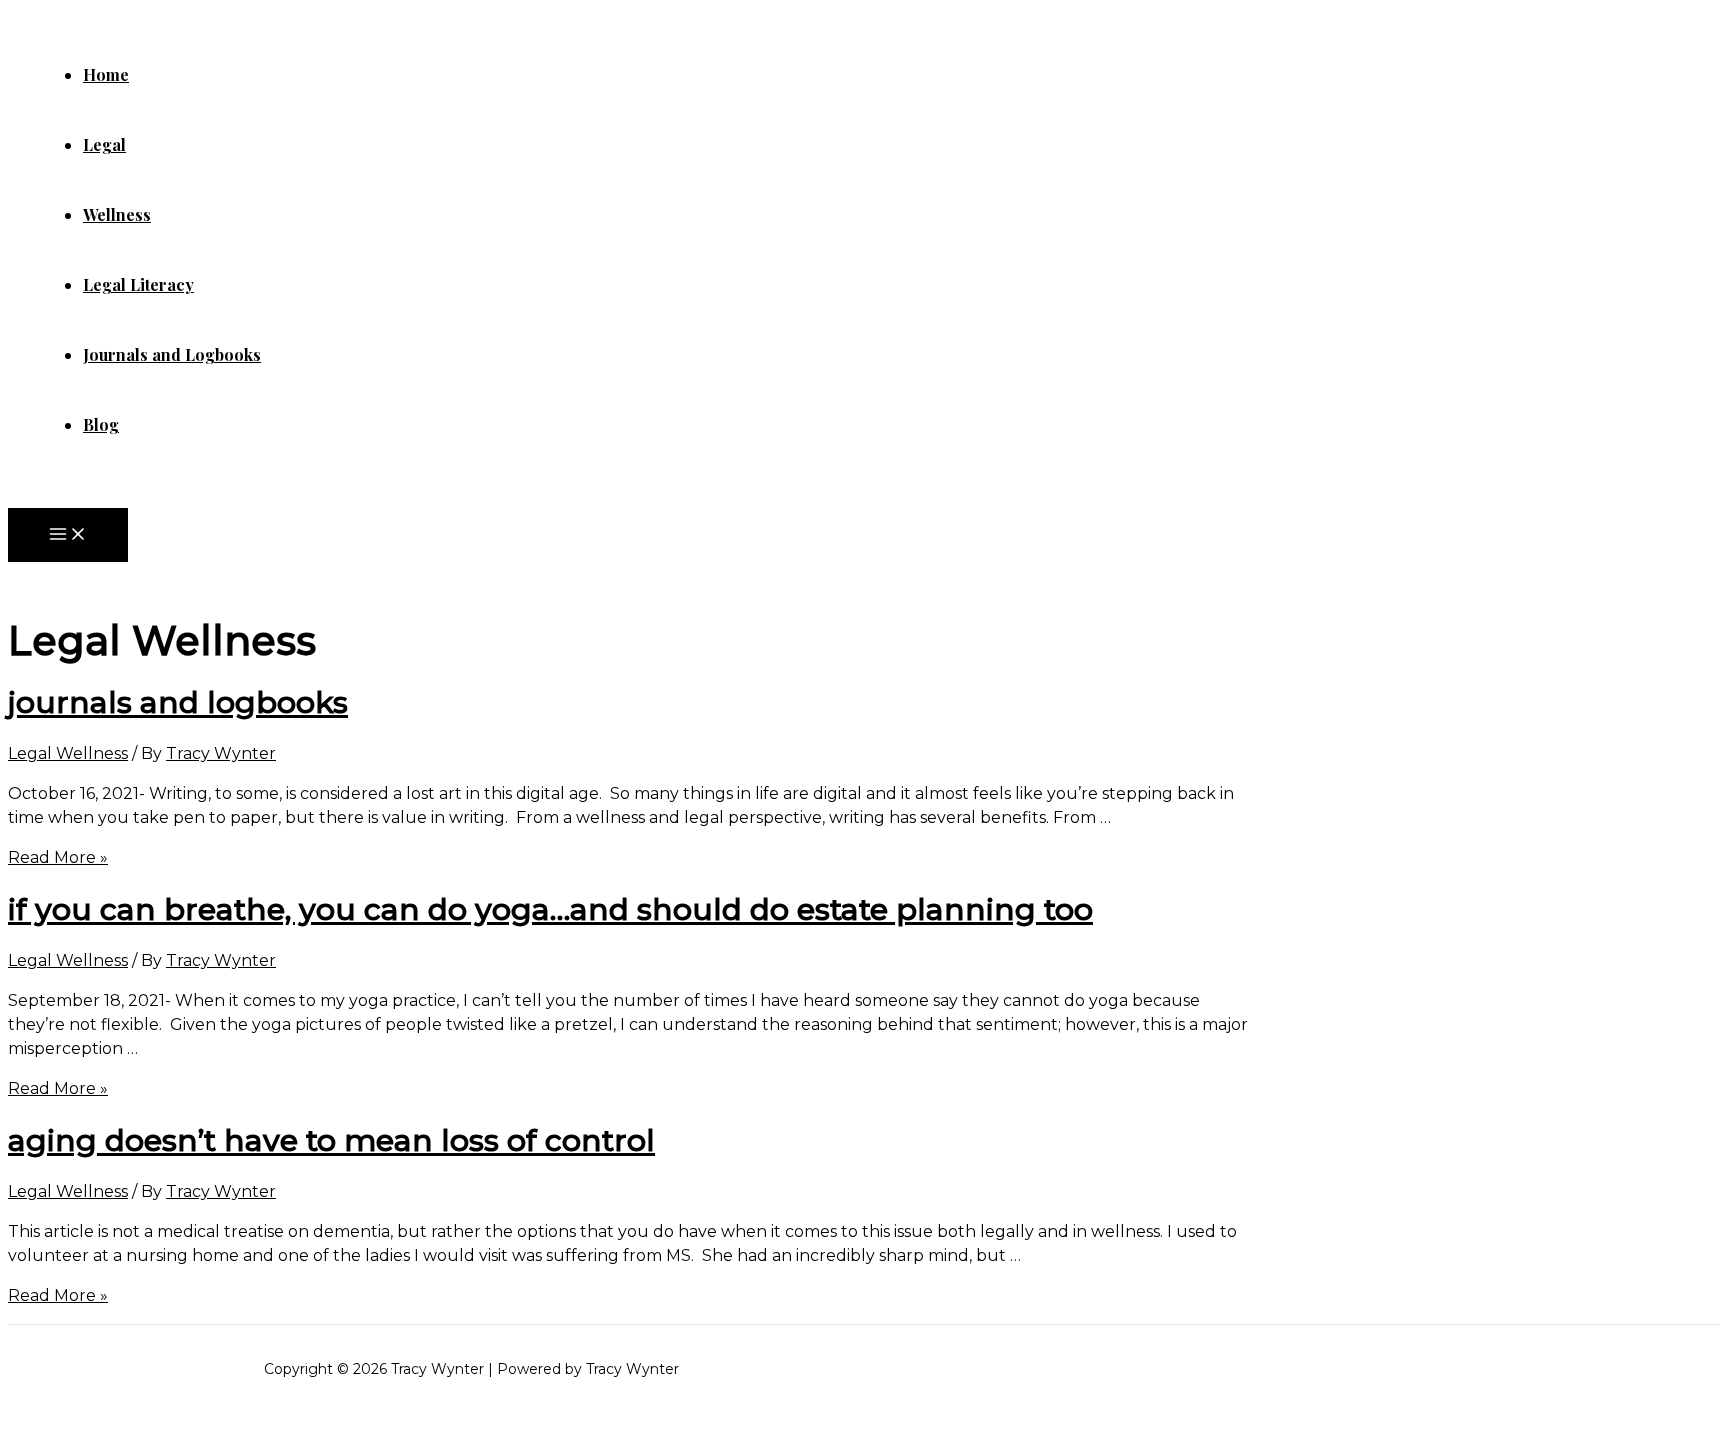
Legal (104, 144)
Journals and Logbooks (172, 354)
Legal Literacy (138, 284)
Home (106, 74)
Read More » (58, 857)
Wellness (117, 214)
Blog (101, 424)
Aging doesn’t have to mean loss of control (331, 1140)
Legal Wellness (68, 753)
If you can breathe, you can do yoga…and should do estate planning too (550, 909)
